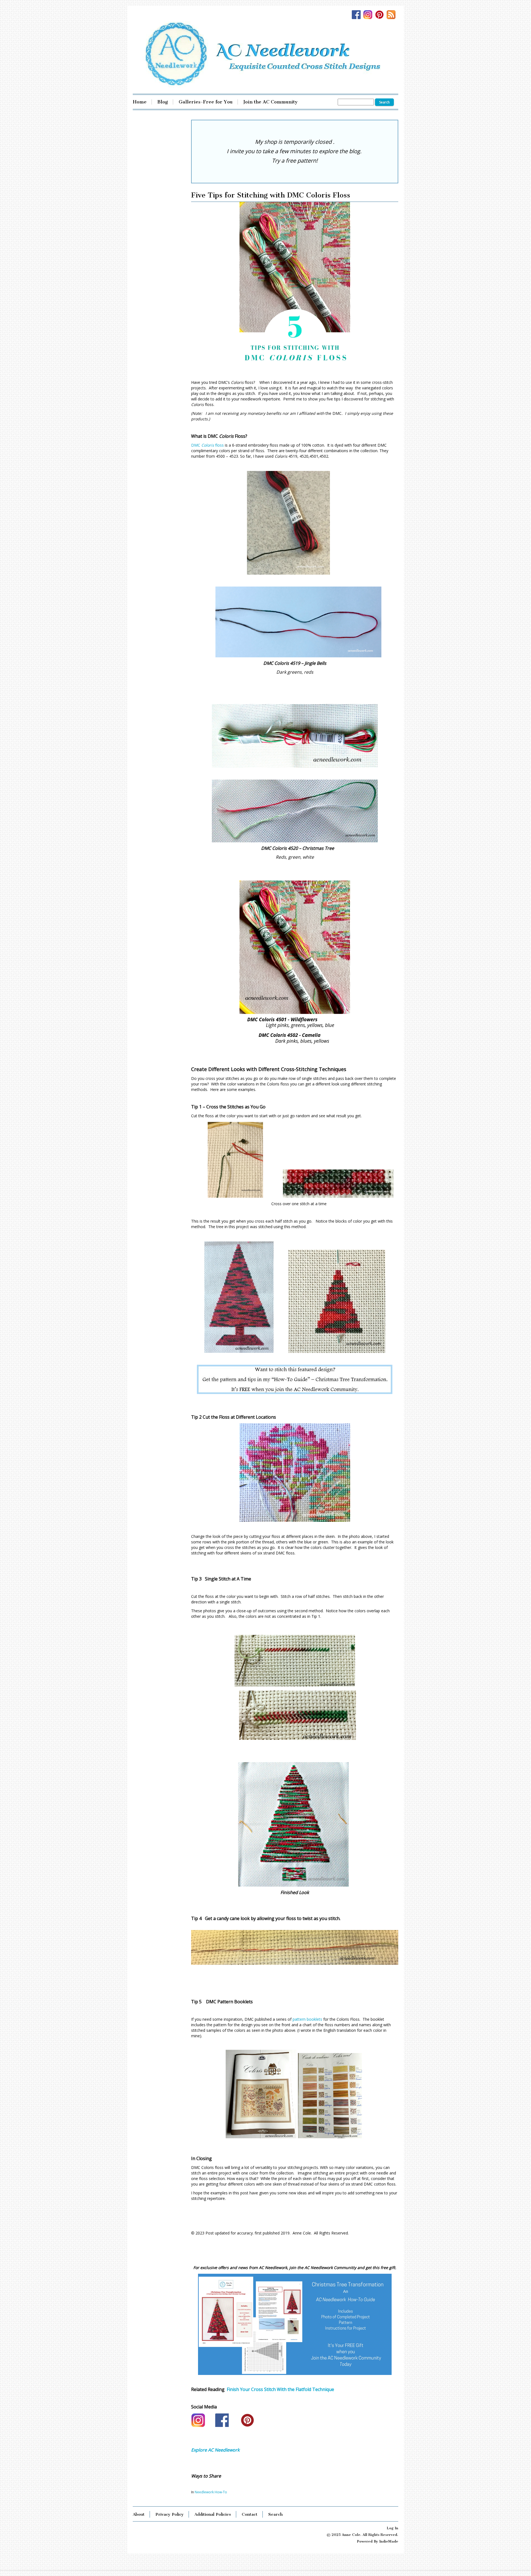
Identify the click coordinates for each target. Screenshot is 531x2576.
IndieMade (389, 2541)
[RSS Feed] (392, 15)
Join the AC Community (270, 102)
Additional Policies (213, 2514)
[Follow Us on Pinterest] (381, 15)
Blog (163, 102)
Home (140, 102)
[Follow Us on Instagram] (369, 15)
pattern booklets (307, 2019)
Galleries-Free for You (206, 102)
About (139, 2514)
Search (275, 2514)
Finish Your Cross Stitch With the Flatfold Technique (280, 2389)
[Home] (265, 54)
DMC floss (207, 445)
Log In (392, 2528)
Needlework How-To (211, 2492)
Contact (250, 2514)
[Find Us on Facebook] (358, 15)
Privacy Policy (170, 2514)
